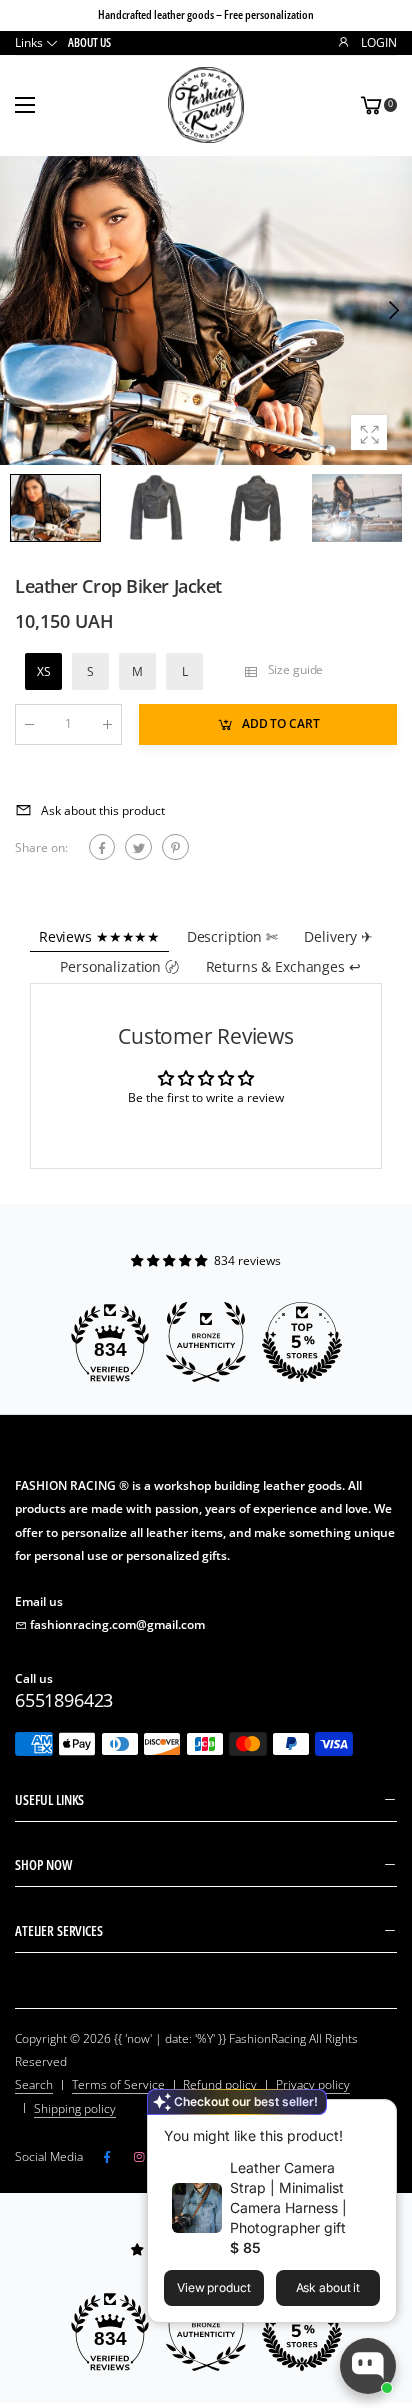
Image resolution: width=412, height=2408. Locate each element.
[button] (392, 311)
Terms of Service (118, 2084)
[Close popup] (376, 2117)
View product (214, 2287)
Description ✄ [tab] (232, 936)
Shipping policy (75, 2108)
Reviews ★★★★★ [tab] (99, 936)
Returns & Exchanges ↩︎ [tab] (283, 966)
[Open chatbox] (368, 2366)
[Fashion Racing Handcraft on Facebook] (107, 2156)
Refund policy (220, 2084)
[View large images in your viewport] (369, 433)
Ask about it (328, 2287)
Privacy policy (313, 2084)
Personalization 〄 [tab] (119, 966)
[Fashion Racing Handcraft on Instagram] (139, 2156)
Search (34, 2084)
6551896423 (64, 1700)
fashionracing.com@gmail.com (117, 1624)
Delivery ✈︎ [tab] (338, 936)
